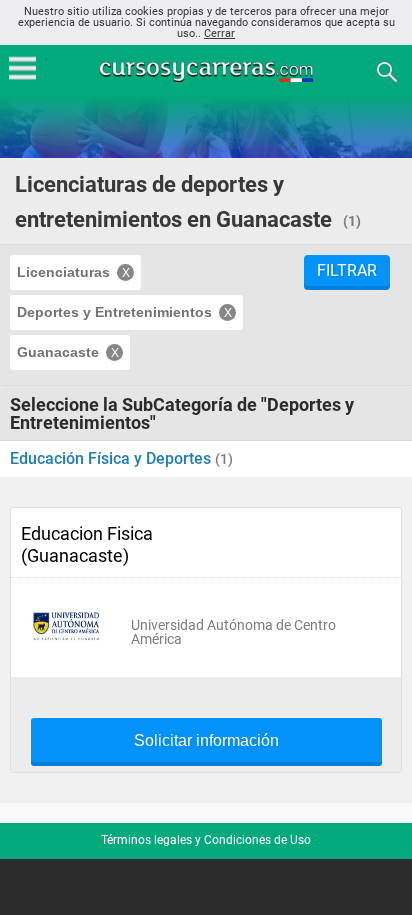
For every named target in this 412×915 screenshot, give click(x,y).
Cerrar (219, 33)
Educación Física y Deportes (112, 458)
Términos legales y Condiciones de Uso (206, 840)
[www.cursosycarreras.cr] (208, 70)
